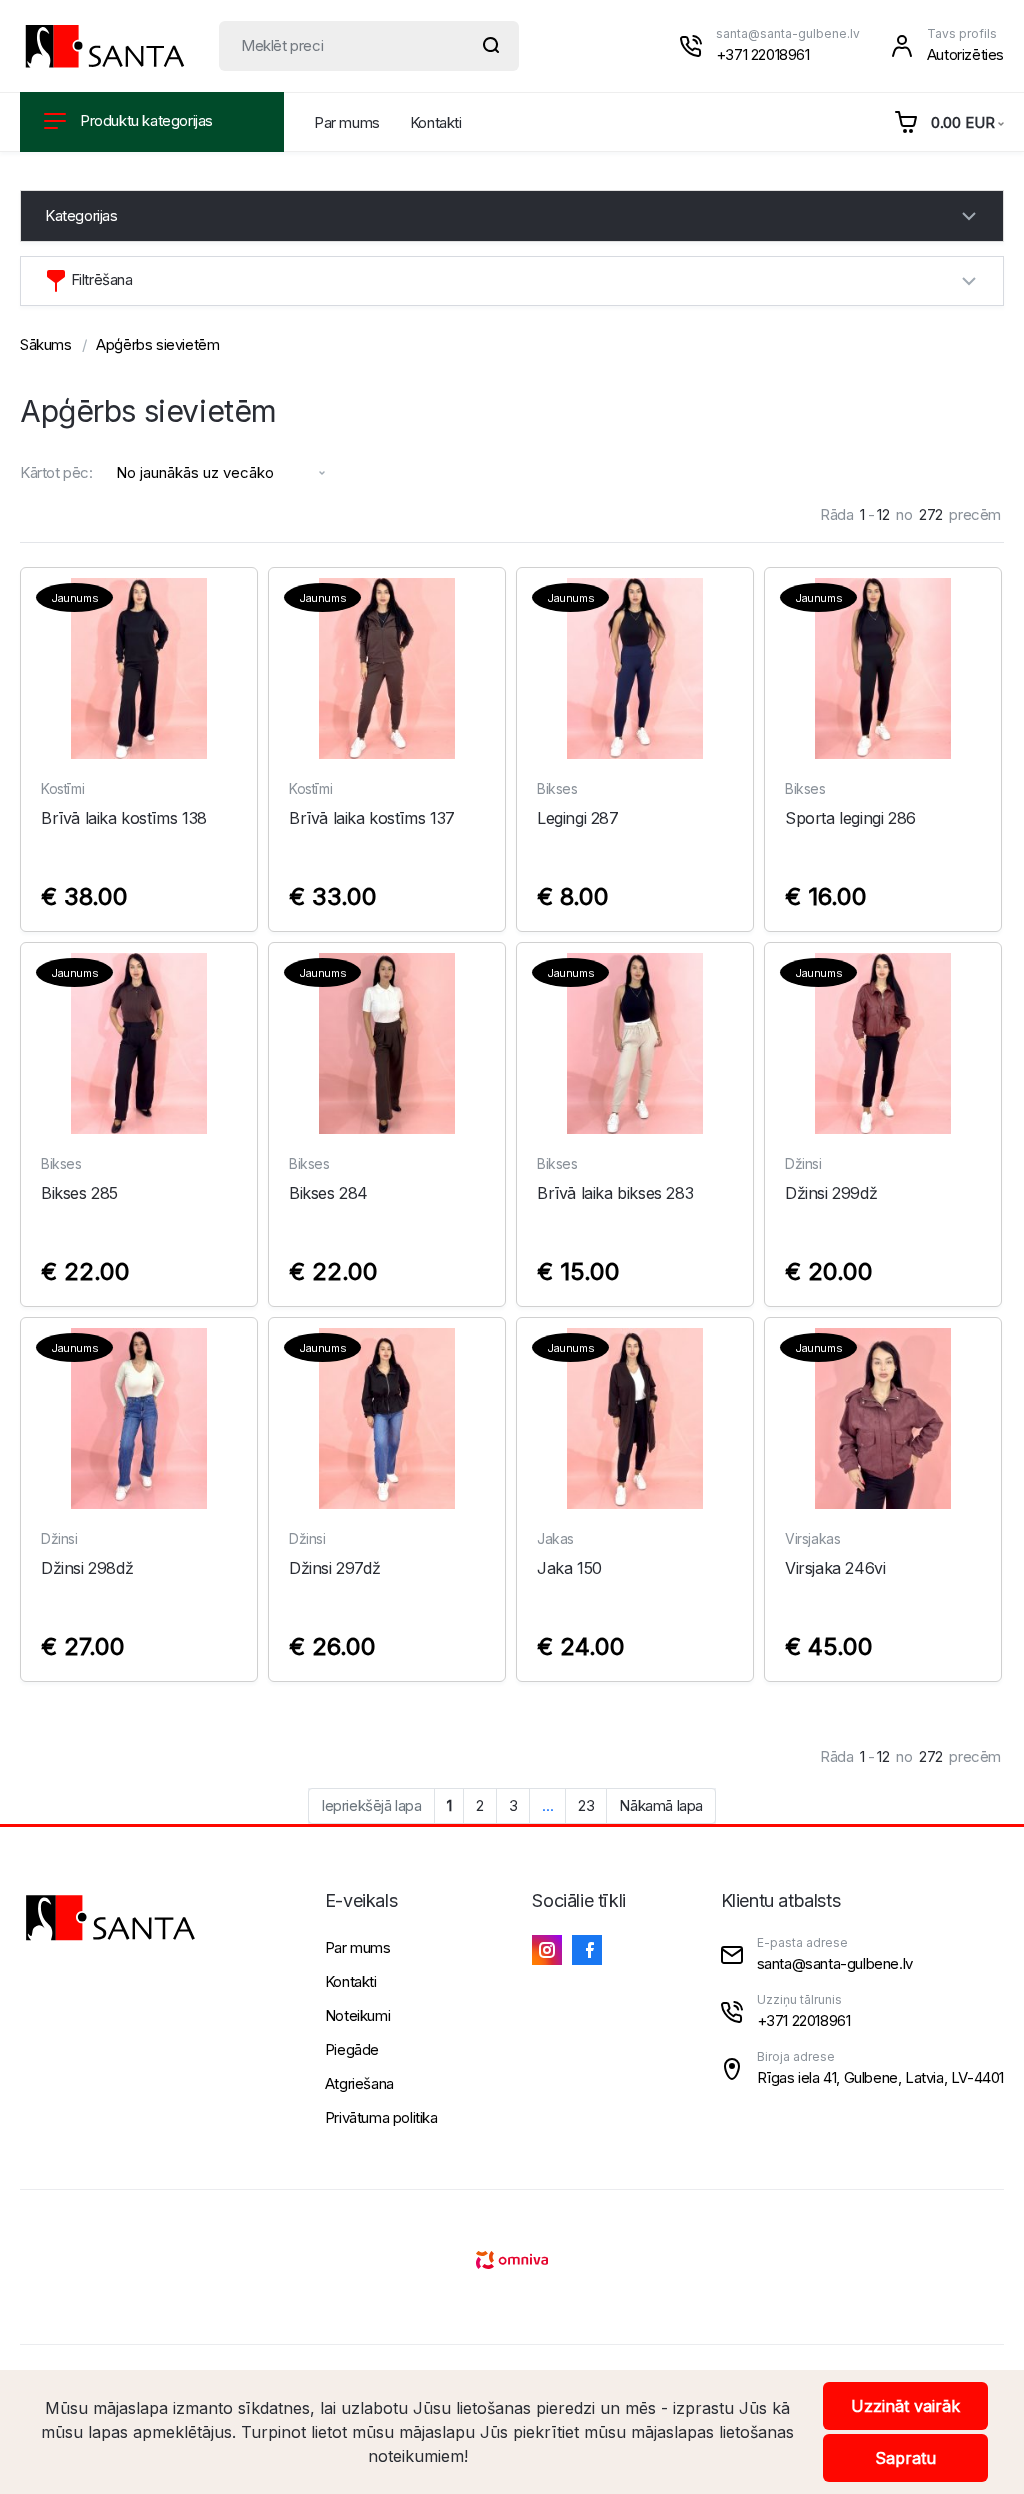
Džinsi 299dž (831, 1193)
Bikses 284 (328, 1193)
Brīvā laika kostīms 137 (372, 818)
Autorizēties (965, 54)
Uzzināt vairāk (905, 2406)
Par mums (347, 122)
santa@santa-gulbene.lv (788, 33)
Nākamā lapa (661, 1805)
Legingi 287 (578, 818)
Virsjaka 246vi (835, 1568)
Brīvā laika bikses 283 (615, 1193)
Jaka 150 (569, 1568)
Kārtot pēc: (56, 472)
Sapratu (905, 2458)
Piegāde (352, 2049)
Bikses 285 (79, 1193)
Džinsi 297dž (334, 1568)
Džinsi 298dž (87, 1568)
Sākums (46, 344)
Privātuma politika (381, 2117)
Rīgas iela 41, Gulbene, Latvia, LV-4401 (880, 2077)
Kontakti (436, 122)
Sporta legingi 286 (850, 818)
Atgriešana (359, 2083)
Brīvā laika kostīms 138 (124, 818)
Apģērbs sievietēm (157, 344)
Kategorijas (81, 215)
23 (586, 1805)
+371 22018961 (763, 54)
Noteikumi (357, 2015)
